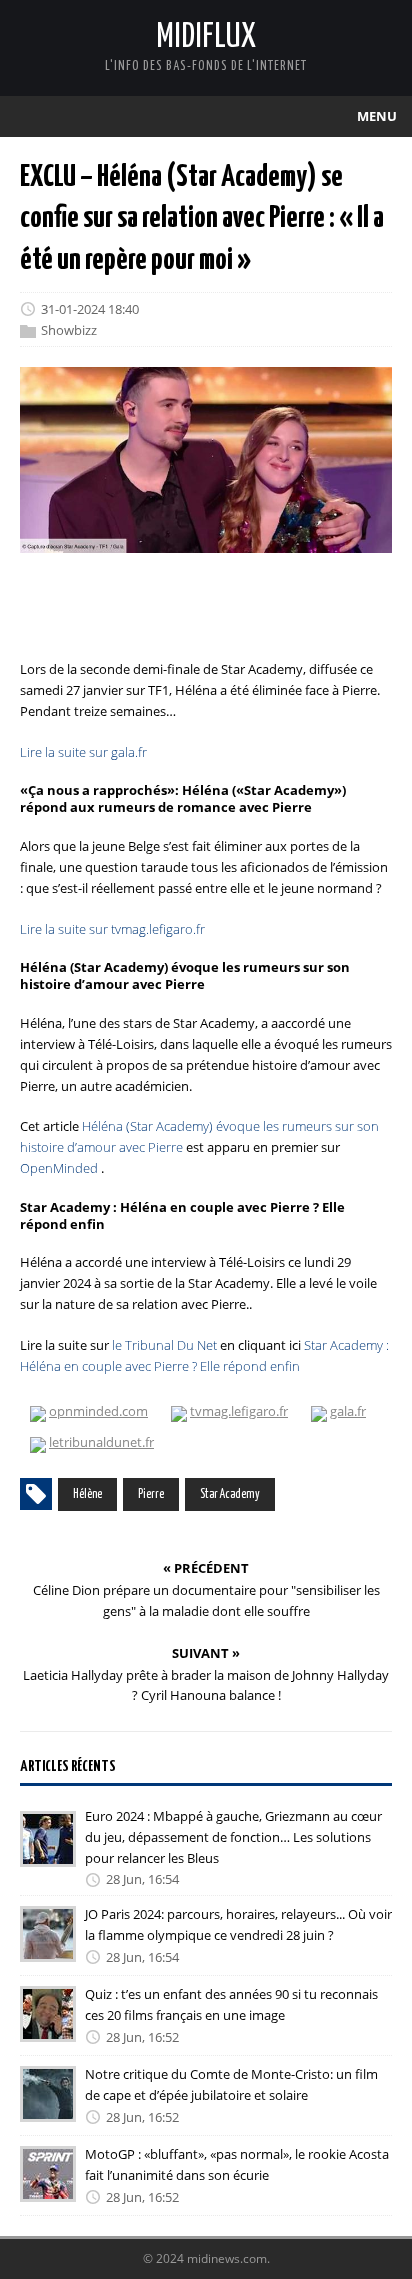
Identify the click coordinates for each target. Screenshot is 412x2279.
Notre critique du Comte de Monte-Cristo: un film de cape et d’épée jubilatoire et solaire (231, 2084)
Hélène (87, 1494)
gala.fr (348, 1411)
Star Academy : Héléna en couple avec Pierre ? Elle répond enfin (204, 1355)
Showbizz (69, 331)
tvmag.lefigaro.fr (239, 1411)
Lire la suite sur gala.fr (83, 752)
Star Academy (230, 1494)
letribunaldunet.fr (101, 1442)
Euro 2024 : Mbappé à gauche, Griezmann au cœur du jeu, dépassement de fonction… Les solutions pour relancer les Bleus (233, 1837)
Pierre (151, 1494)
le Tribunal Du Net (164, 1345)
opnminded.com (98, 1411)
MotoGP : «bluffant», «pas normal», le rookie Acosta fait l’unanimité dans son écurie (237, 2164)
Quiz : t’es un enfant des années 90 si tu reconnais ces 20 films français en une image (231, 2004)
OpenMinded (59, 1168)
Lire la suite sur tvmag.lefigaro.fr (112, 929)
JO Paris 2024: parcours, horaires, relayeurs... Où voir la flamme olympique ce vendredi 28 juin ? (238, 1924)
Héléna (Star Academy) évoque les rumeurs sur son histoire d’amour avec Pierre (199, 1136)
